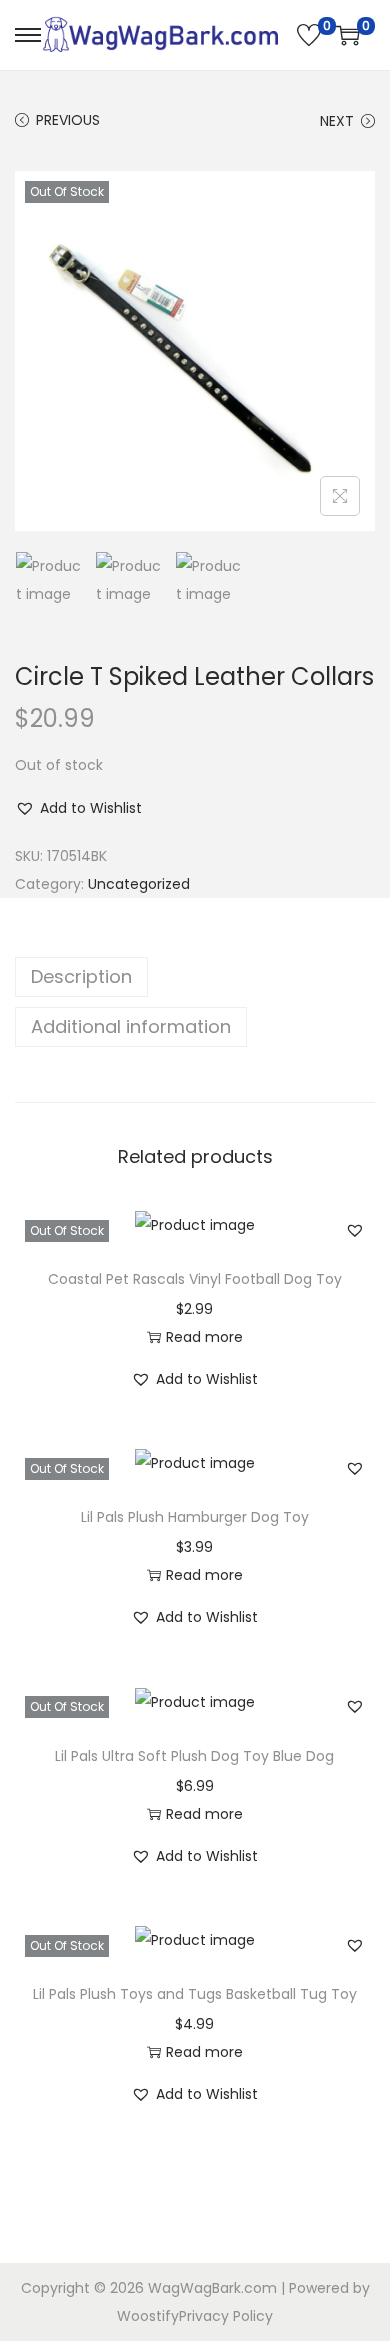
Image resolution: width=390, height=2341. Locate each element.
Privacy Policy (226, 2316)
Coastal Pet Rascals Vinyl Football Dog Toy (195, 1279)
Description (81, 976)
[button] (78, 808)
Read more (204, 1337)
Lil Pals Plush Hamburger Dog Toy (195, 1517)
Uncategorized (139, 884)
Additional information (131, 1026)
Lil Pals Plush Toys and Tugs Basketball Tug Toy (195, 1994)
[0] (309, 35)
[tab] (195, 977)
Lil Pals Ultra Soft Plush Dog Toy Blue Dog (194, 1756)
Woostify (148, 2316)
